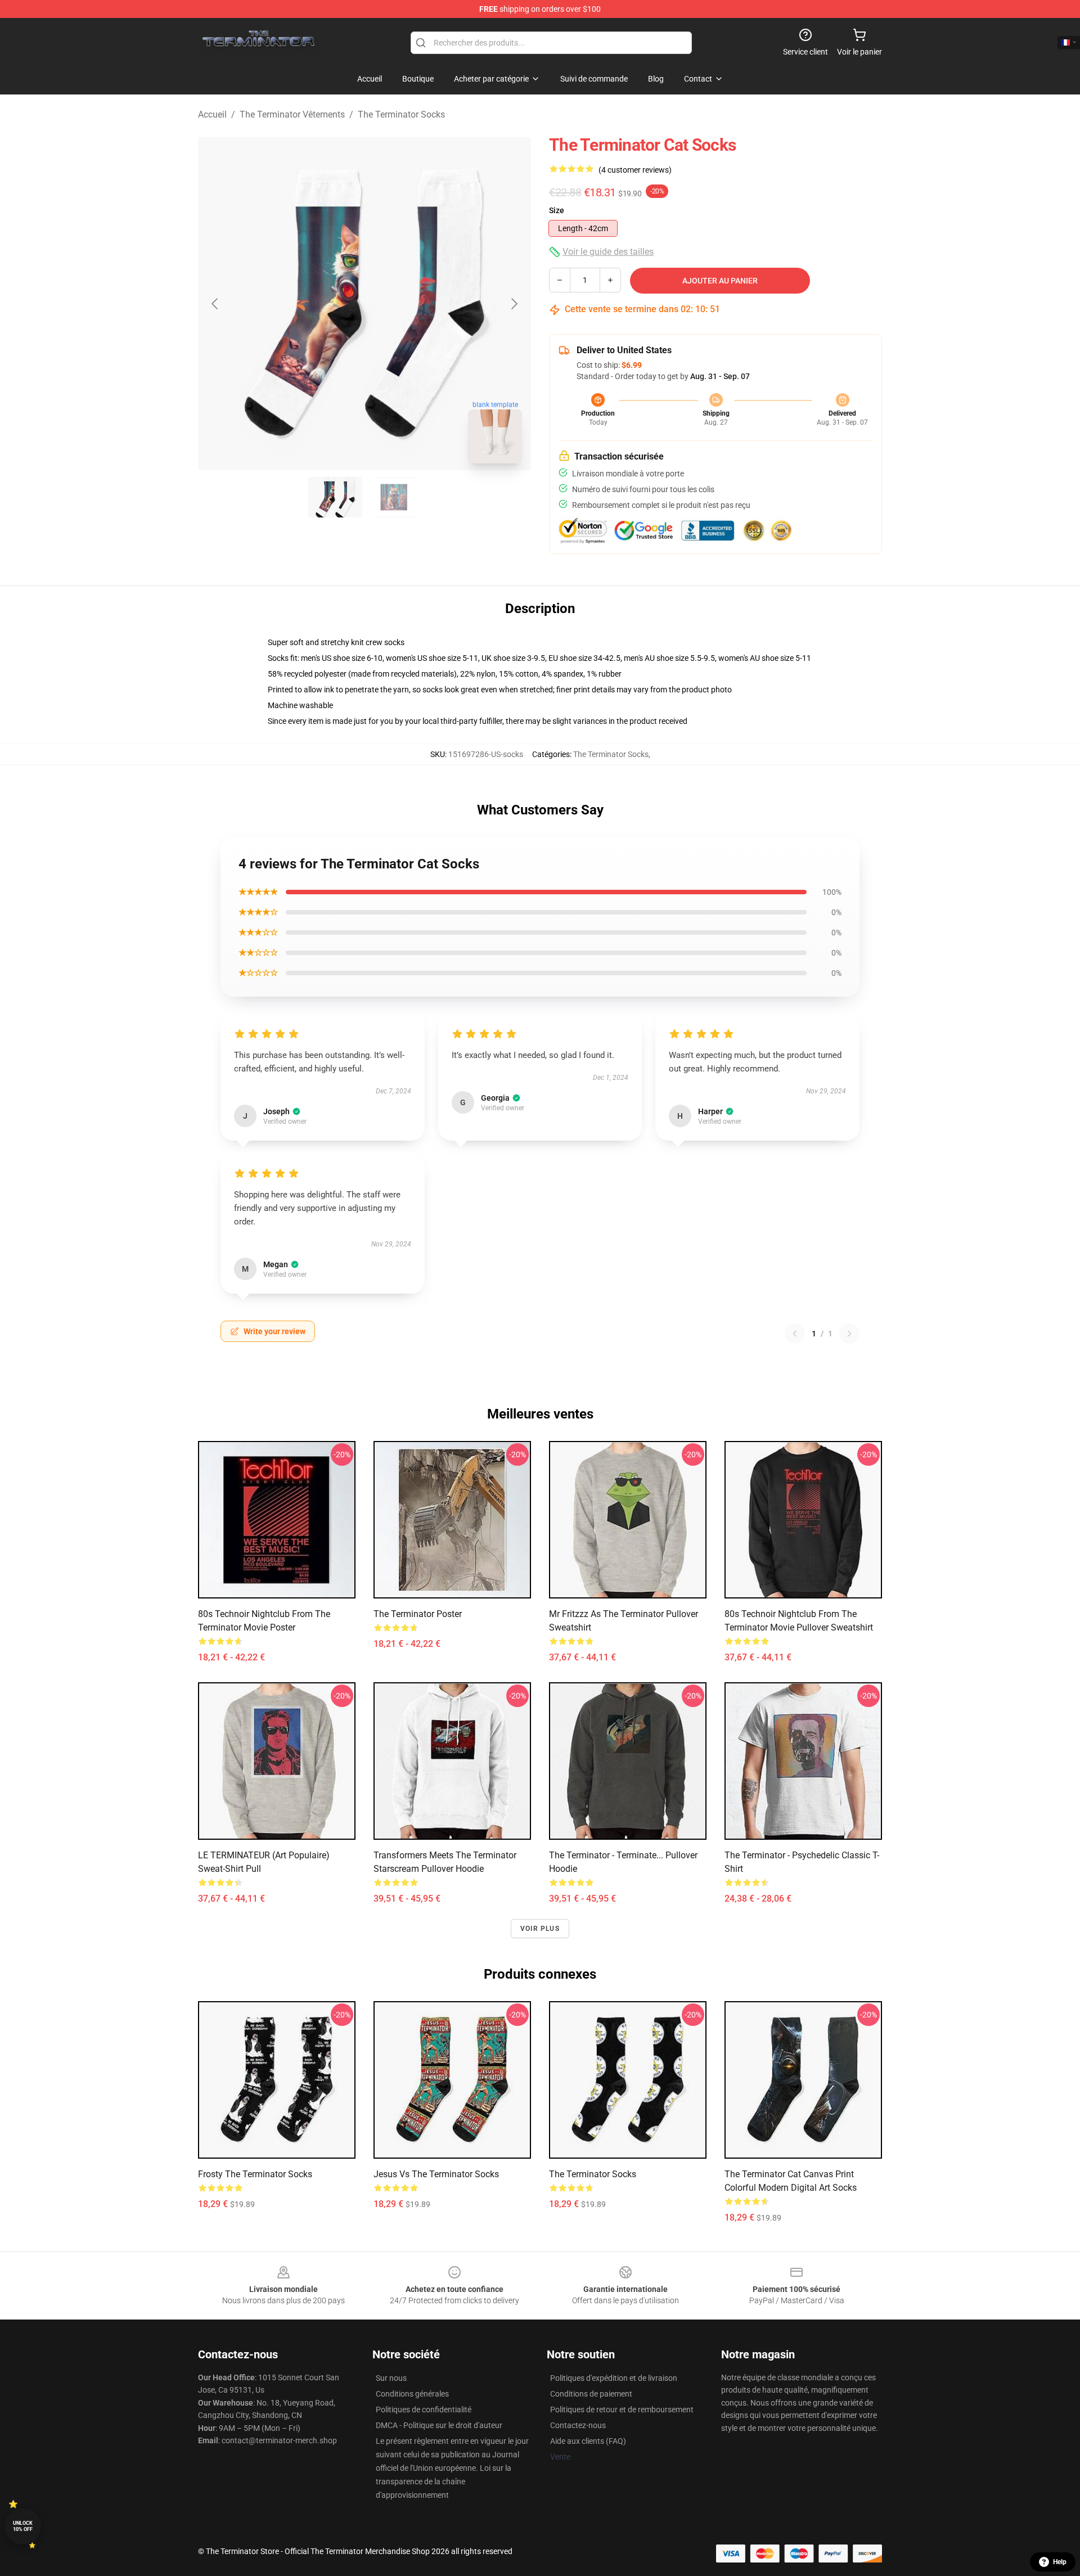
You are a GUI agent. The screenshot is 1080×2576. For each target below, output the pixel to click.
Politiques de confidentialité (424, 2410)
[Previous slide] (215, 304)
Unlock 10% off (23, 2526)
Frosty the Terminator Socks (255, 2174)
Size (557, 210)
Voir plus (540, 1929)
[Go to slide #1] (335, 497)
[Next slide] (514, 304)
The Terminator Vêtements (292, 114)
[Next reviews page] (849, 1334)
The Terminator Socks (401, 114)
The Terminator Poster (418, 1614)
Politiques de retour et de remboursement (622, 2410)
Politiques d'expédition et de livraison (614, 2378)
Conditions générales (412, 2394)
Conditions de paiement (591, 2394)
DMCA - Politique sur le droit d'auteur (439, 2425)
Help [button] (1060, 2562)
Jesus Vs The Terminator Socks (436, 2174)
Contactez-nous (578, 2425)
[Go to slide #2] (394, 497)
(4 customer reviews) (635, 170)
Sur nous (391, 2378)
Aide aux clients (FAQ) (588, 2441)
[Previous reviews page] (795, 1334)
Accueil (212, 114)
